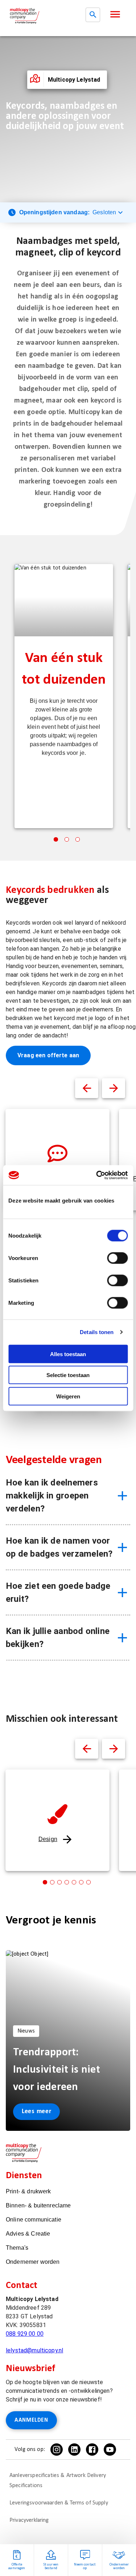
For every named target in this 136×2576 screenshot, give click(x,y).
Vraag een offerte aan (48, 1055)
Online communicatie (34, 2220)
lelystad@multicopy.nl (34, 2350)
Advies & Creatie (28, 2234)
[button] (115, 14)
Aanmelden (31, 2420)
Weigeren (68, 1396)
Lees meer (36, 2111)
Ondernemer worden (33, 2262)
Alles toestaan (68, 1354)
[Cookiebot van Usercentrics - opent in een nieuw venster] (97, 1175)
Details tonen (97, 1332)
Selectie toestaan (68, 1375)
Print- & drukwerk (28, 2191)
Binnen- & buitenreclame (38, 2205)
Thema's (17, 2248)
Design (48, 1839)
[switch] (117, 1258)
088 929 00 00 (25, 2334)
